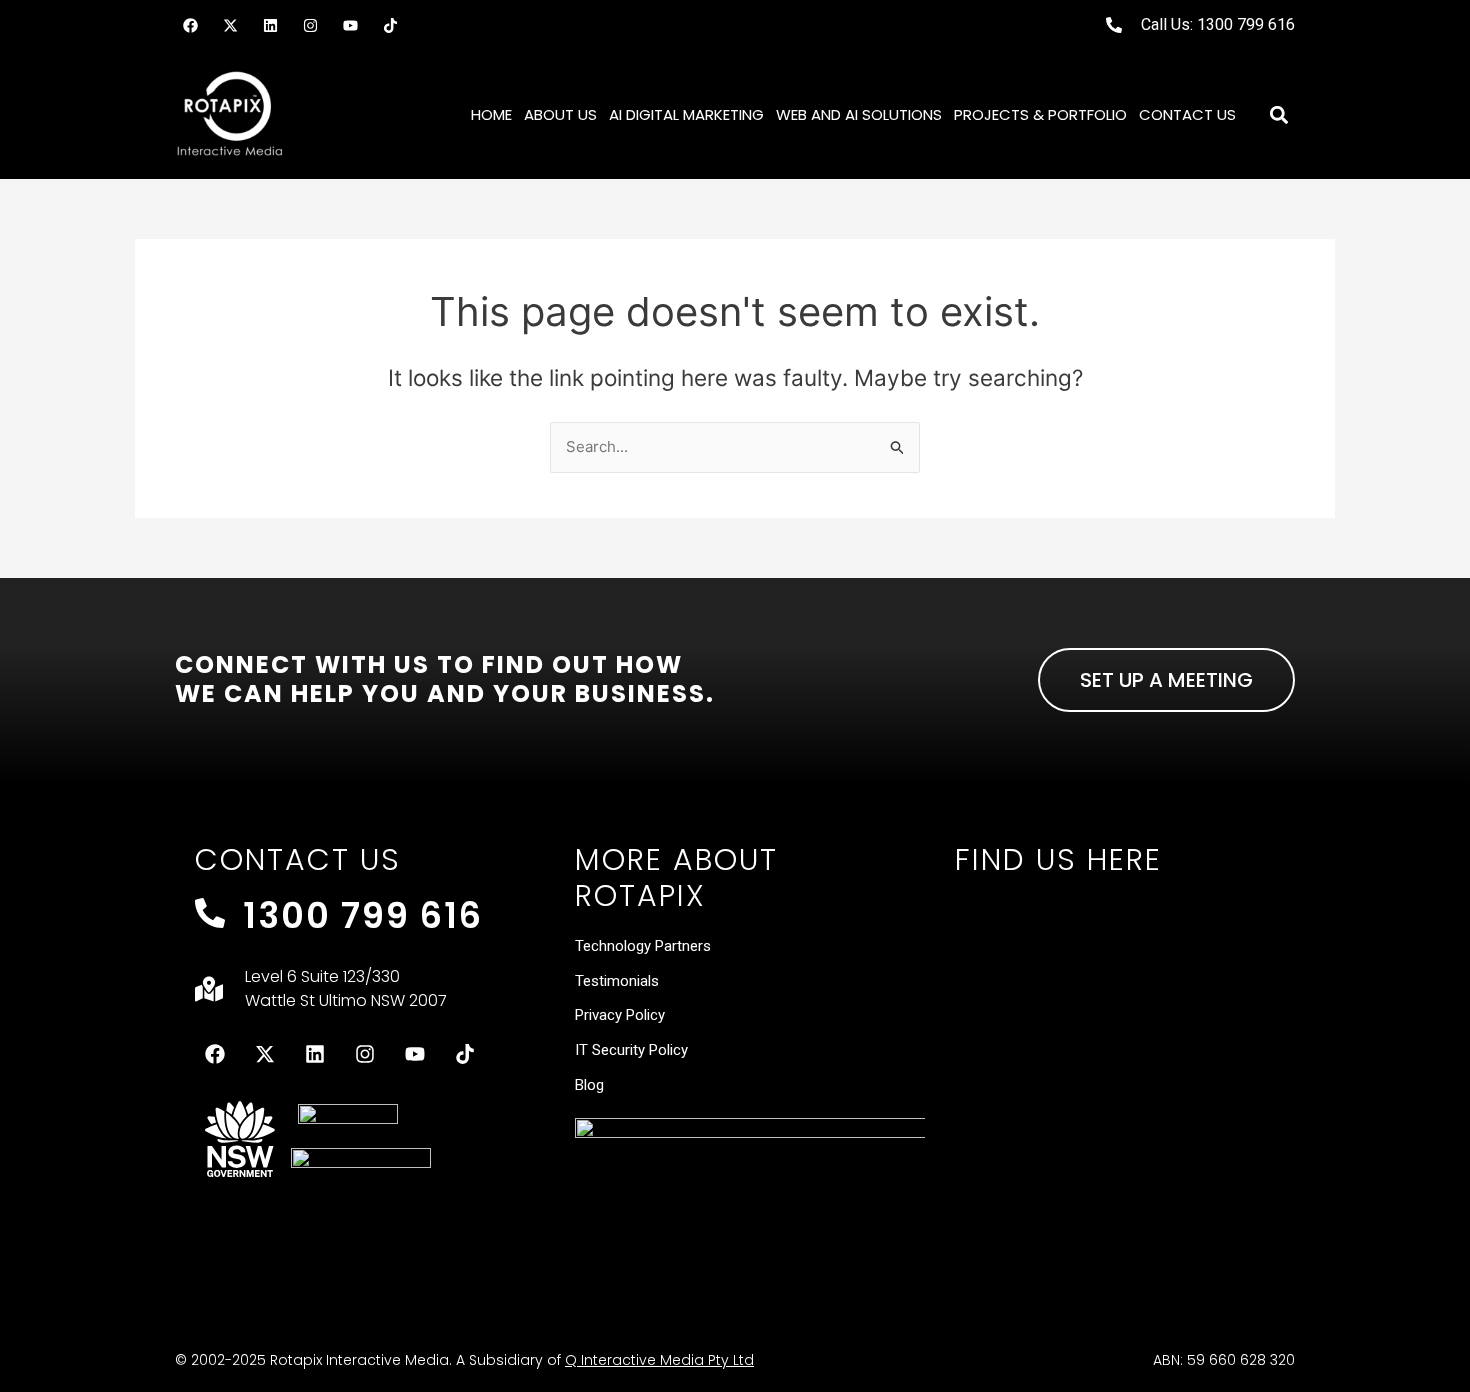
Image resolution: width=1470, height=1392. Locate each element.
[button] (1278, 114)
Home (491, 114)
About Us (560, 114)
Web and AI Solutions (859, 114)
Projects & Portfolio (1040, 114)
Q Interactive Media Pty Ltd (659, 1360)
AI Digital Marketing (686, 114)
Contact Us (1187, 114)
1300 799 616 (363, 915)
